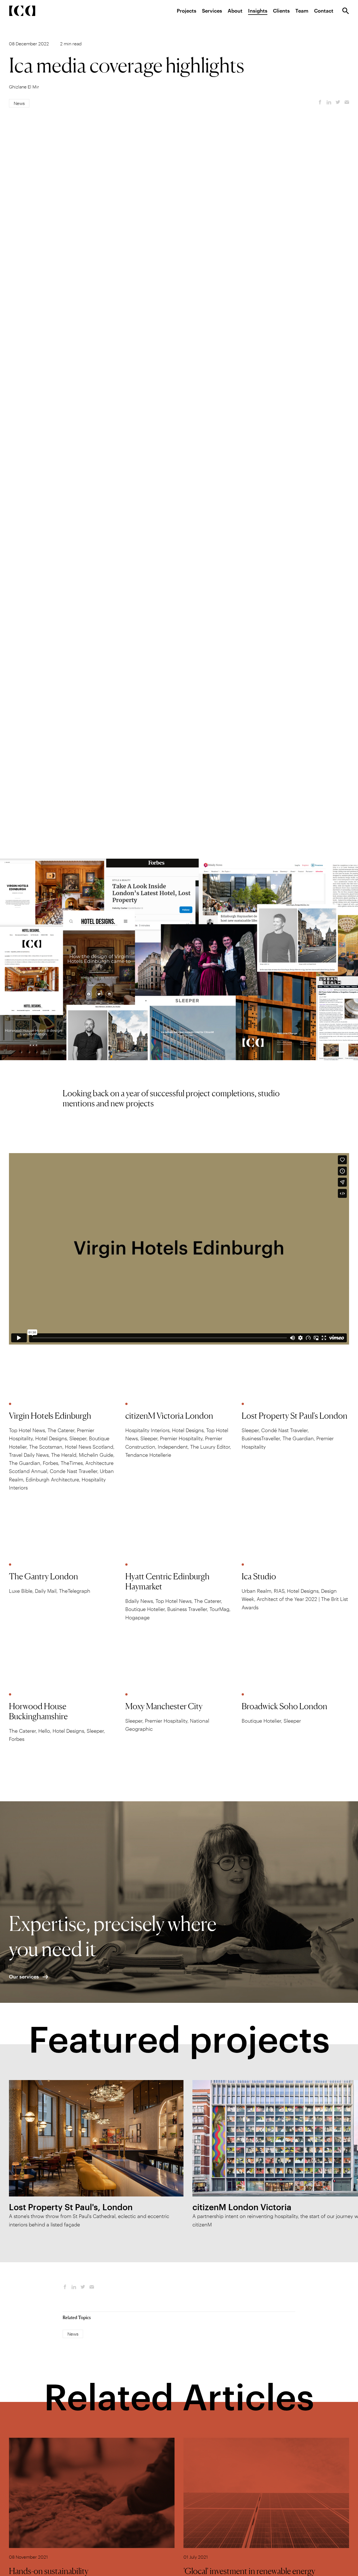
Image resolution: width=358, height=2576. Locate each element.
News (19, 103)
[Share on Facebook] (320, 102)
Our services (24, 1977)
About (235, 11)
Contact (324, 11)
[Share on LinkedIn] (329, 102)
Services (212, 11)
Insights (258, 11)
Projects (187, 11)
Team (302, 11)
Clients (281, 11)
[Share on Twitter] (338, 102)
